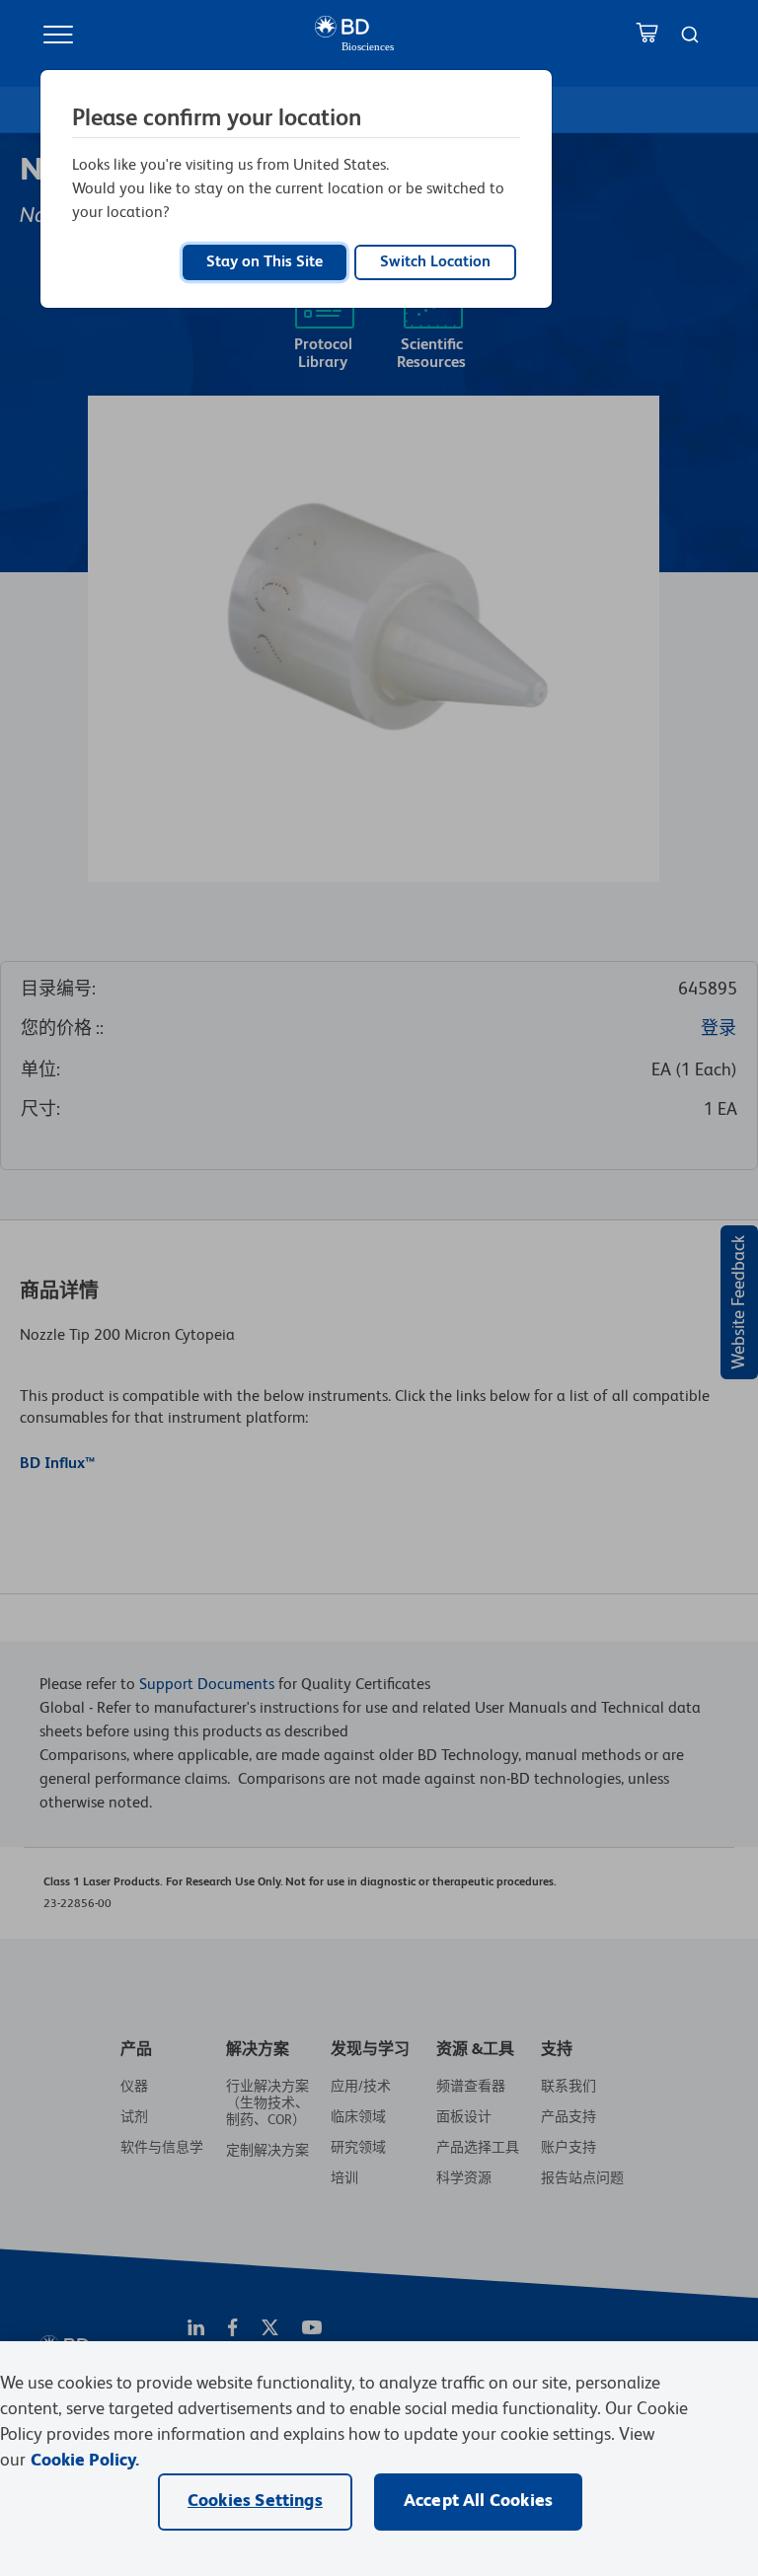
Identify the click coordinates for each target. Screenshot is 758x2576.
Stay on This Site (265, 262)
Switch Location (435, 262)
